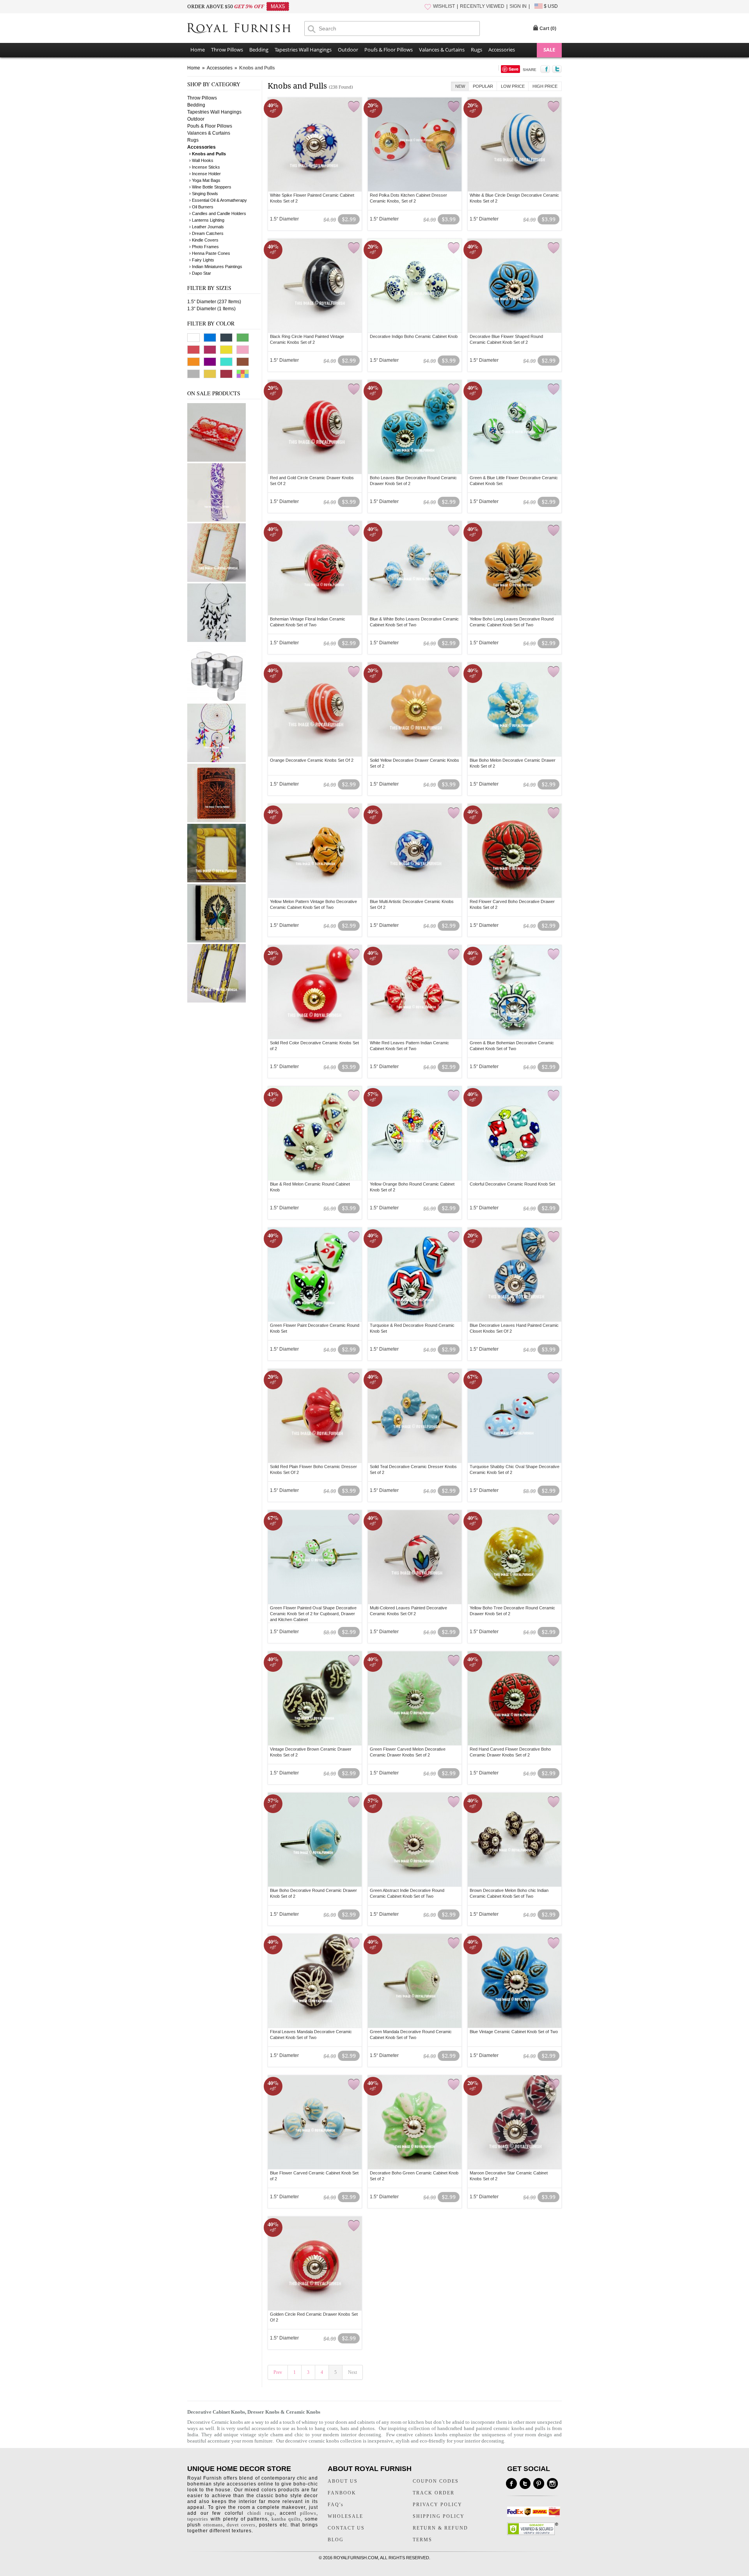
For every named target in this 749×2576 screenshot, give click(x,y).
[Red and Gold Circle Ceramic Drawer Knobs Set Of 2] (315, 427)
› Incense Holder (205, 174)
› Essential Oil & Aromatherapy (218, 200)
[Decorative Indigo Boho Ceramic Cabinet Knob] (415, 286)
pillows (308, 2513)
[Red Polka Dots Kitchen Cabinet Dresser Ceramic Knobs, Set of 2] (415, 144)
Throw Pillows (227, 50)
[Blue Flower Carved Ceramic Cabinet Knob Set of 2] (315, 2122)
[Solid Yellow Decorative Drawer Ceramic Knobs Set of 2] (415, 709)
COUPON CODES (436, 2481)
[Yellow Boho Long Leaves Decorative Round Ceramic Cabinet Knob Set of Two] (515, 568)
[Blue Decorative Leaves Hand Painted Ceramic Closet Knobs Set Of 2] (515, 1275)
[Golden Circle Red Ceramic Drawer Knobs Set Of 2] (315, 2263)
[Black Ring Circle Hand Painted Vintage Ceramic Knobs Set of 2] (315, 286)
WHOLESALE (345, 2516)
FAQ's (336, 2505)
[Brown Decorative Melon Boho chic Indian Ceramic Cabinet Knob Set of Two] (515, 1840)
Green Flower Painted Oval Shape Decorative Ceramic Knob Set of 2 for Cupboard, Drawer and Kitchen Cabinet (313, 1614)
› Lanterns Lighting (207, 220)
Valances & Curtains (442, 50)
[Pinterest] (539, 2484)
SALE (549, 50)
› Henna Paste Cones (210, 253)
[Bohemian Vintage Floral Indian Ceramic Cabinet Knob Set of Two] (315, 568)
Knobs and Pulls (257, 68)
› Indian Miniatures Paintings (216, 267)
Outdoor (348, 50)
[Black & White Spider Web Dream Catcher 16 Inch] (217, 640)
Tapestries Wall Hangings (303, 50)
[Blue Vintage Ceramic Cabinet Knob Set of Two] (515, 1981)
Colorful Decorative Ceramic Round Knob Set (512, 1184)
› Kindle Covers (204, 240)
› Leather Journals (207, 227)
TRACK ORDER (434, 2493)
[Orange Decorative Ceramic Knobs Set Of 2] (315, 709)
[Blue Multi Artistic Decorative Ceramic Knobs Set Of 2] (415, 851)
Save (514, 69)
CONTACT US (346, 2528)
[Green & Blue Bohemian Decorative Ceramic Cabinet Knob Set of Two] (515, 992)
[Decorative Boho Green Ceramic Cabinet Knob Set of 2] (415, 2122)
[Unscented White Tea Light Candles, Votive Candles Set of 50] (217, 700)
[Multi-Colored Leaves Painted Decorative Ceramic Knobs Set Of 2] (415, 1557)
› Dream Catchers (206, 233)
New (460, 86)
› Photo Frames (204, 247)
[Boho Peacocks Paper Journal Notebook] (217, 941)
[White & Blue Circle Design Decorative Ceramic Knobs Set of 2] (515, 144)
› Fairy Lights (202, 260)
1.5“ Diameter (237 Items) (214, 302)
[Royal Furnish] (246, 29)
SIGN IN (518, 6)
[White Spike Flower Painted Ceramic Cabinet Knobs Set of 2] (315, 144)
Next (352, 2372)
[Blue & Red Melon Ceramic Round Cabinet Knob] (315, 1133)
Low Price (513, 86)
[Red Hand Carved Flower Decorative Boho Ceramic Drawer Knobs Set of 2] (515, 1698)
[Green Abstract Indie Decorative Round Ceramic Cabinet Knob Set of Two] (415, 1840)
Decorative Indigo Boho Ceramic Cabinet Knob (414, 336)
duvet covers (241, 2525)
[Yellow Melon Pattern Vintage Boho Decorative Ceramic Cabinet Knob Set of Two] (315, 851)
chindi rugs (261, 2513)
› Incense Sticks (205, 167)
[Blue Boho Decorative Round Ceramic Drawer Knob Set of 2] (315, 1840)
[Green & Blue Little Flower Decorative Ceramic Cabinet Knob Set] (515, 427)
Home (198, 50)
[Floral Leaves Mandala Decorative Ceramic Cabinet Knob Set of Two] (315, 1981)
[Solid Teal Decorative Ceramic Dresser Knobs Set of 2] (415, 1416)
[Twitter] (525, 2484)
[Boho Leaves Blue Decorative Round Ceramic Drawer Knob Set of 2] (415, 427)
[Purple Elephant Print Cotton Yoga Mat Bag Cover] (217, 520)
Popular (483, 86)
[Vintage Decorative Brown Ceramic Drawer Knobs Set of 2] (315, 1698)
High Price (545, 86)
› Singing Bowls (204, 194)
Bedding (259, 50)
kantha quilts (286, 2519)
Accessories (502, 50)
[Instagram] (552, 2484)
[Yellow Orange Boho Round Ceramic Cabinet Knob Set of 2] (415, 1133)
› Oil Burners (201, 207)
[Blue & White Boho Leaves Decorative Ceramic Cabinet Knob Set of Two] (415, 568)
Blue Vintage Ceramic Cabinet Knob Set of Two (514, 2032)
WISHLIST (444, 6)
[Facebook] (511, 2484)
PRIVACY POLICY (438, 2505)
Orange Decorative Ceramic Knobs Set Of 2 (312, 760)
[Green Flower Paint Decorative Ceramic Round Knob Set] (315, 1275)
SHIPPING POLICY (439, 2516)
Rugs (477, 50)
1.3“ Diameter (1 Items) (211, 309)
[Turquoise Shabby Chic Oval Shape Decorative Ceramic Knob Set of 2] (515, 1416)
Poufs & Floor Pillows (389, 50)
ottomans (213, 2525)
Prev (278, 2372)
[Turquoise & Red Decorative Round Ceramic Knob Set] (415, 1275)
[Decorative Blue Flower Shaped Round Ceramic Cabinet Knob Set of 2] (515, 286)
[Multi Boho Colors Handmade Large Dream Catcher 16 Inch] (217, 761)
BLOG (336, 2540)
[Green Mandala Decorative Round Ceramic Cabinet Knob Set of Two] (415, 1981)
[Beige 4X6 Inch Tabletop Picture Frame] (217, 580)
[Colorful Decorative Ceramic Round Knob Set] (515, 1133)
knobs (236, 2422)
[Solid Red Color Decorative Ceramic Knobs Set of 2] (315, 992)
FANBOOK (342, 2493)
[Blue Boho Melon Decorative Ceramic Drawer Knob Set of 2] (515, 709)
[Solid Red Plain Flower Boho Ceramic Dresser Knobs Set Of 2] (315, 1416)
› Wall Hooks (201, 160)
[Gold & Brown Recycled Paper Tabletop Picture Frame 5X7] (217, 881)
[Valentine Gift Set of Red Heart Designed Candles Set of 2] (217, 460)
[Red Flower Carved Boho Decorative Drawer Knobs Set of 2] (515, 851)
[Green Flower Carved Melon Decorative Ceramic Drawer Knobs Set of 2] (415, 1698)
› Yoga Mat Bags (205, 180)
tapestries (198, 2519)
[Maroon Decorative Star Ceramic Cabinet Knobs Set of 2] (515, 2122)
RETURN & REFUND (440, 2528)
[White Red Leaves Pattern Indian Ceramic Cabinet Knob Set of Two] (415, 992)
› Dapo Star (200, 273)
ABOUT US (343, 2481)
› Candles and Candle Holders (218, 213)
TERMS (422, 2540)
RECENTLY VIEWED (482, 6)
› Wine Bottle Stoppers (210, 187)
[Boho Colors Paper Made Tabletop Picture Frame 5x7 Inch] (217, 1001)
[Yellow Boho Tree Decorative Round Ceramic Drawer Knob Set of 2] (515, 1557)
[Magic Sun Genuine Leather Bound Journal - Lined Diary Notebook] (217, 821)
